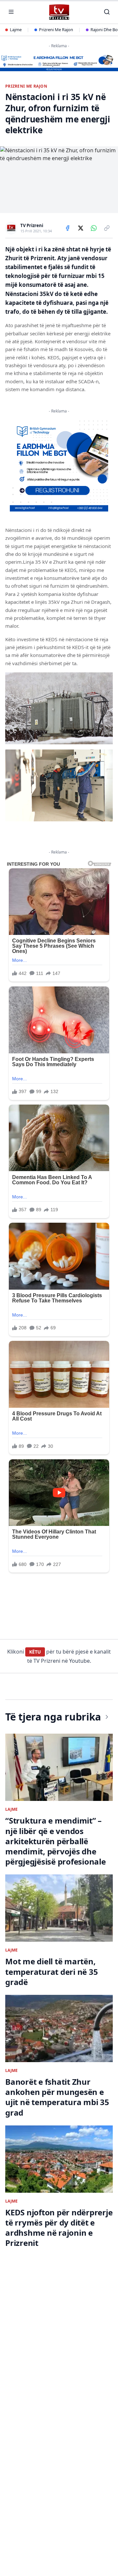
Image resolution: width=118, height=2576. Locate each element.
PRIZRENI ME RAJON (26, 86)
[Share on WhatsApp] (94, 228)
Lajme (16, 30)
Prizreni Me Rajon (56, 30)
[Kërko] (107, 12)
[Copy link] (107, 228)
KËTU (35, 1652)
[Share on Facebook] (68, 228)
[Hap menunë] (11, 12)
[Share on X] (81, 228)
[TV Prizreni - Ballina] (59, 12)
